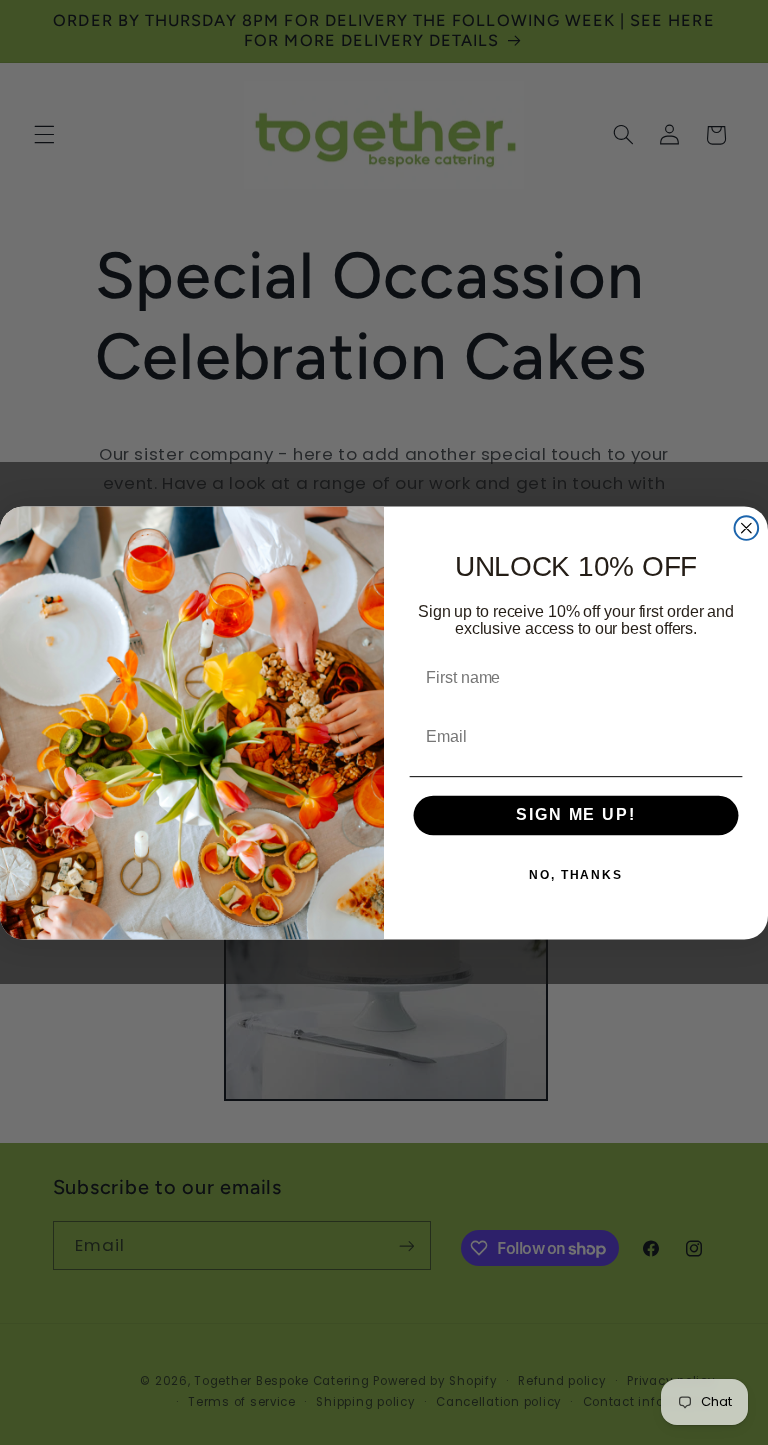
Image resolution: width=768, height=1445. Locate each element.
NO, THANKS (576, 875)
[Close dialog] (747, 528)
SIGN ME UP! (575, 815)
